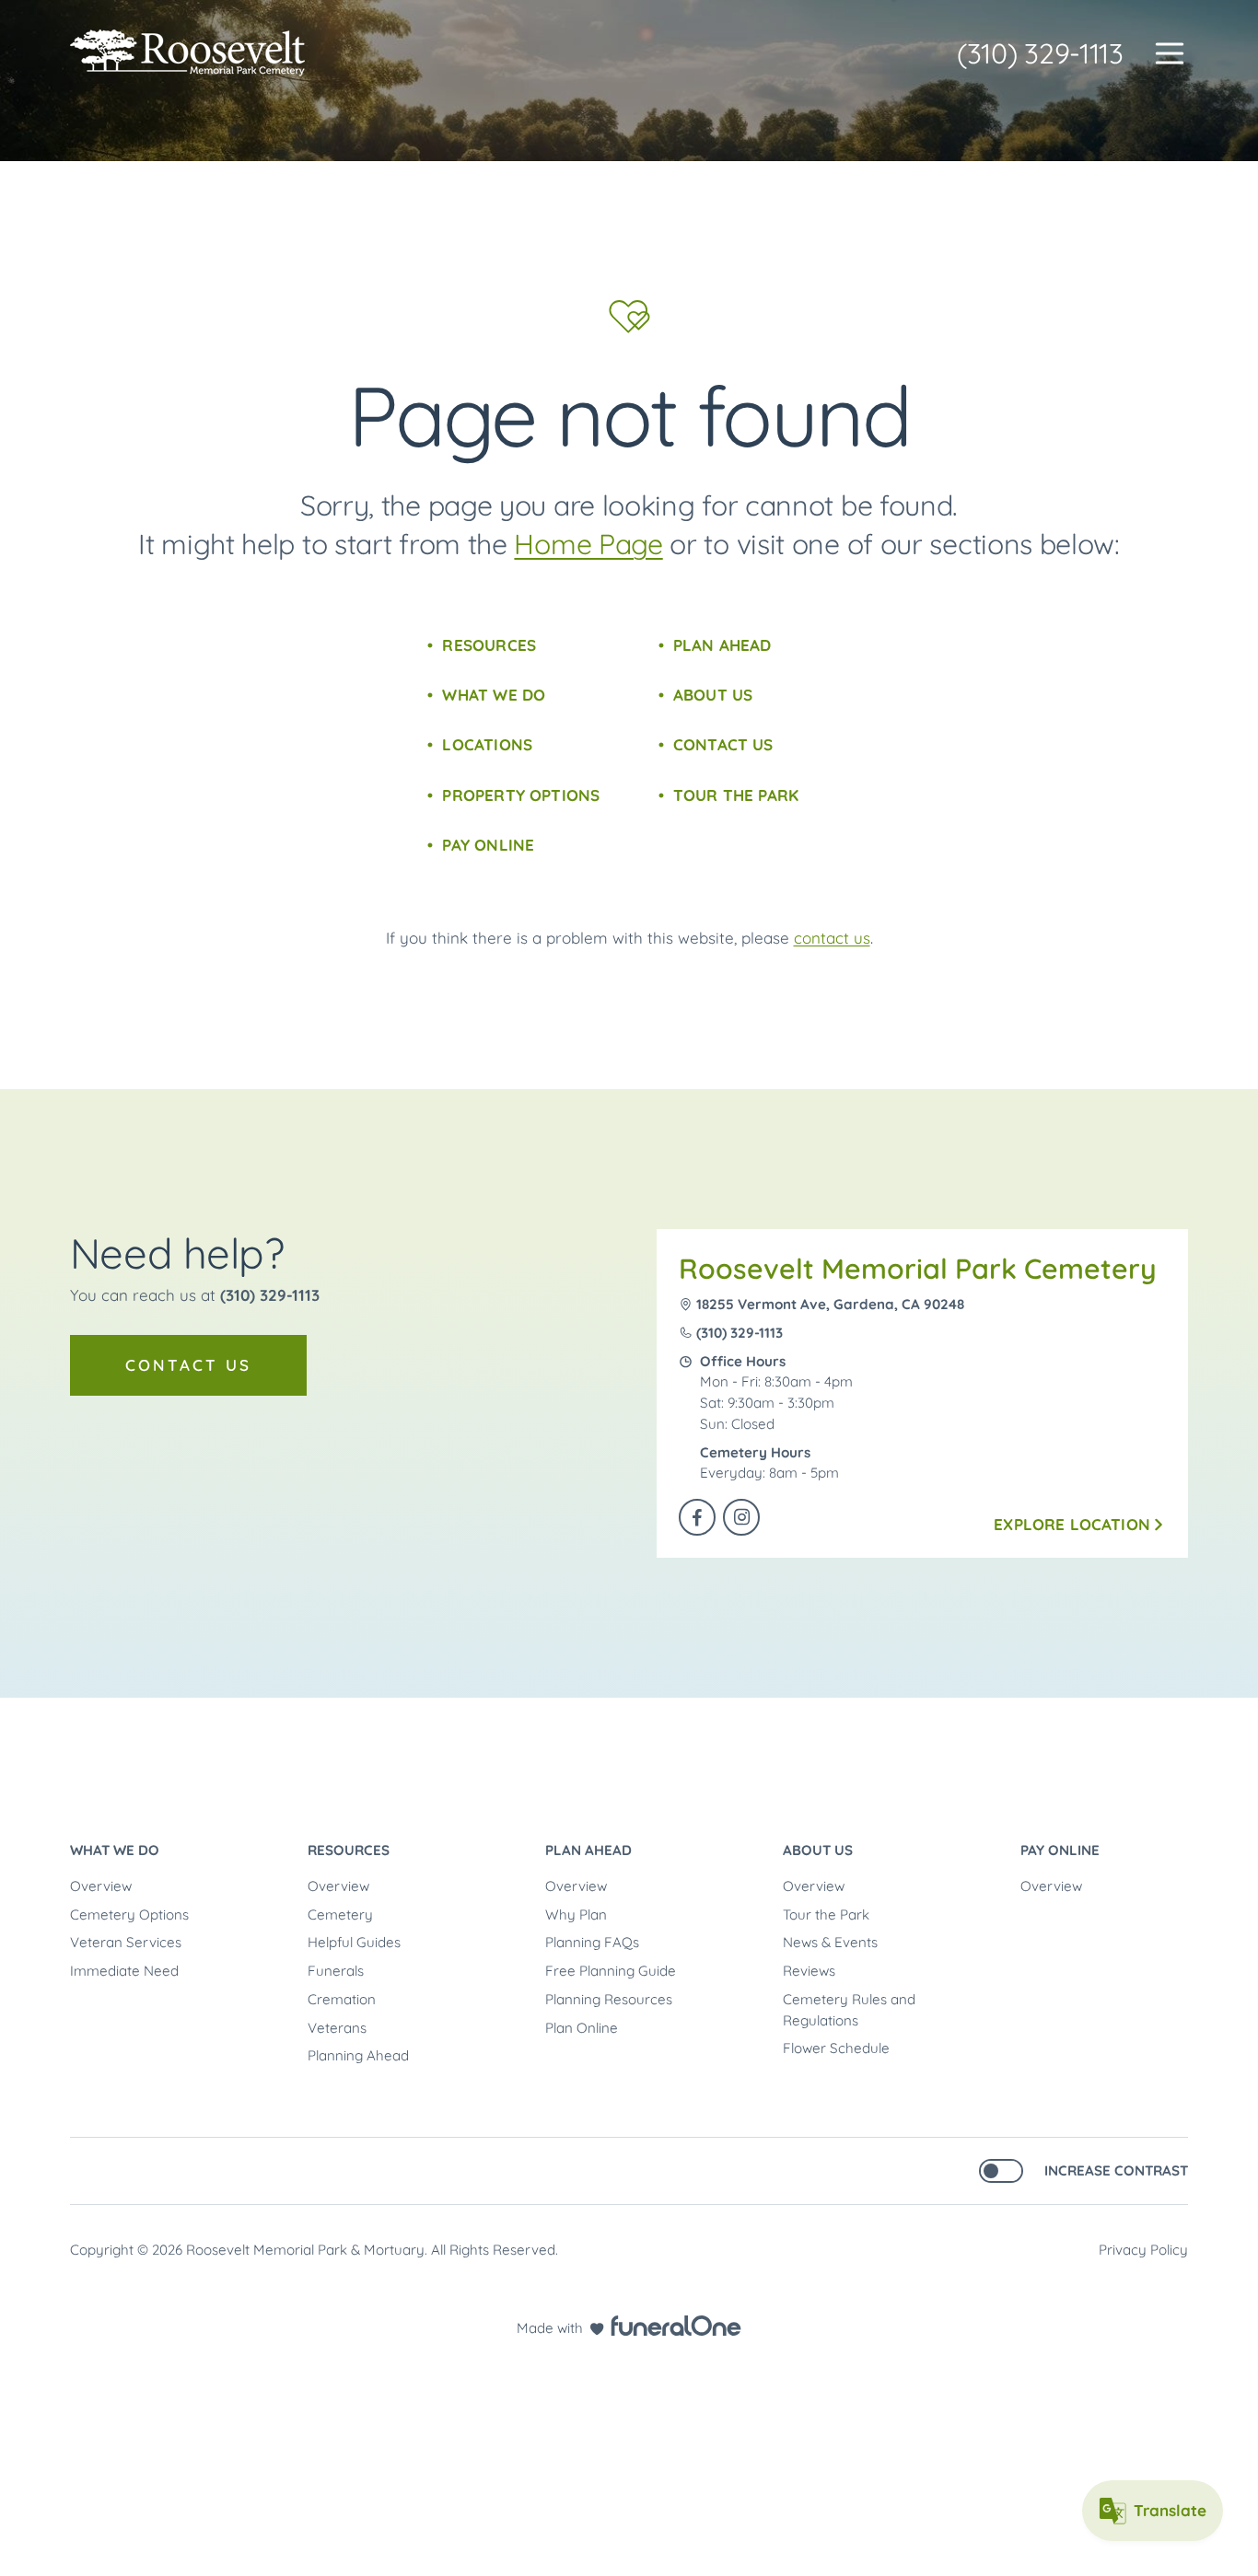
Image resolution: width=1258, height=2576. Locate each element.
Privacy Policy (1143, 2250)
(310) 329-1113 (1040, 53)
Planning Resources (609, 1999)
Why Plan (576, 1915)
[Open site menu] (1170, 53)
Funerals (336, 1971)
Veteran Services (126, 1942)
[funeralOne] (676, 2326)
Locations (487, 744)
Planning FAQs (592, 1942)
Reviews (809, 1971)
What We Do (494, 695)
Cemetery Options (129, 1915)
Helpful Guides (354, 1942)
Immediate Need (124, 1971)
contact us (832, 938)
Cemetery (340, 1915)
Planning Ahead (358, 2055)
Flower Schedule (836, 2048)
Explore (1072, 1524)
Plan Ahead (722, 645)
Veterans (337, 2028)
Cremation (342, 1999)
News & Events (830, 1942)
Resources (489, 645)
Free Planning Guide (611, 1971)
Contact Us (723, 744)
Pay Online (488, 845)
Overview (101, 1886)
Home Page (588, 544)
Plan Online (582, 2028)
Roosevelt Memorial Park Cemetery (918, 1269)
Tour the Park (736, 795)
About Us (713, 695)
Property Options (521, 795)
